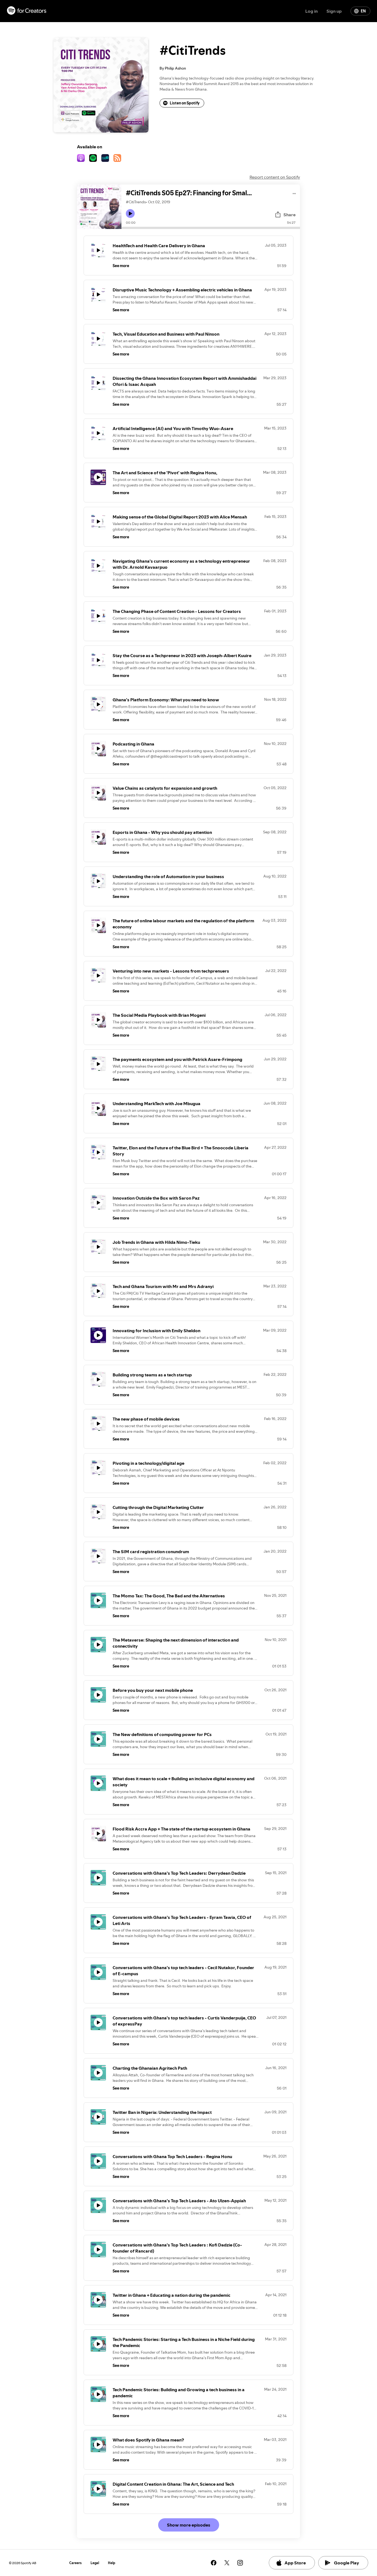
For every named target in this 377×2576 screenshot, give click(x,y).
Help (112, 2563)
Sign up (334, 11)
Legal (95, 2563)
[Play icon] (130, 214)
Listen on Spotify (185, 103)
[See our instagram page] (240, 2563)
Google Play (347, 2563)
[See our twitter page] (227, 2563)
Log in (311, 11)
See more (121, 266)
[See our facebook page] (214, 2563)
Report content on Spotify (275, 177)
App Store (295, 2563)
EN (363, 11)
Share (290, 215)
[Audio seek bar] (211, 228)
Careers (75, 2563)
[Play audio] (294, 193)
